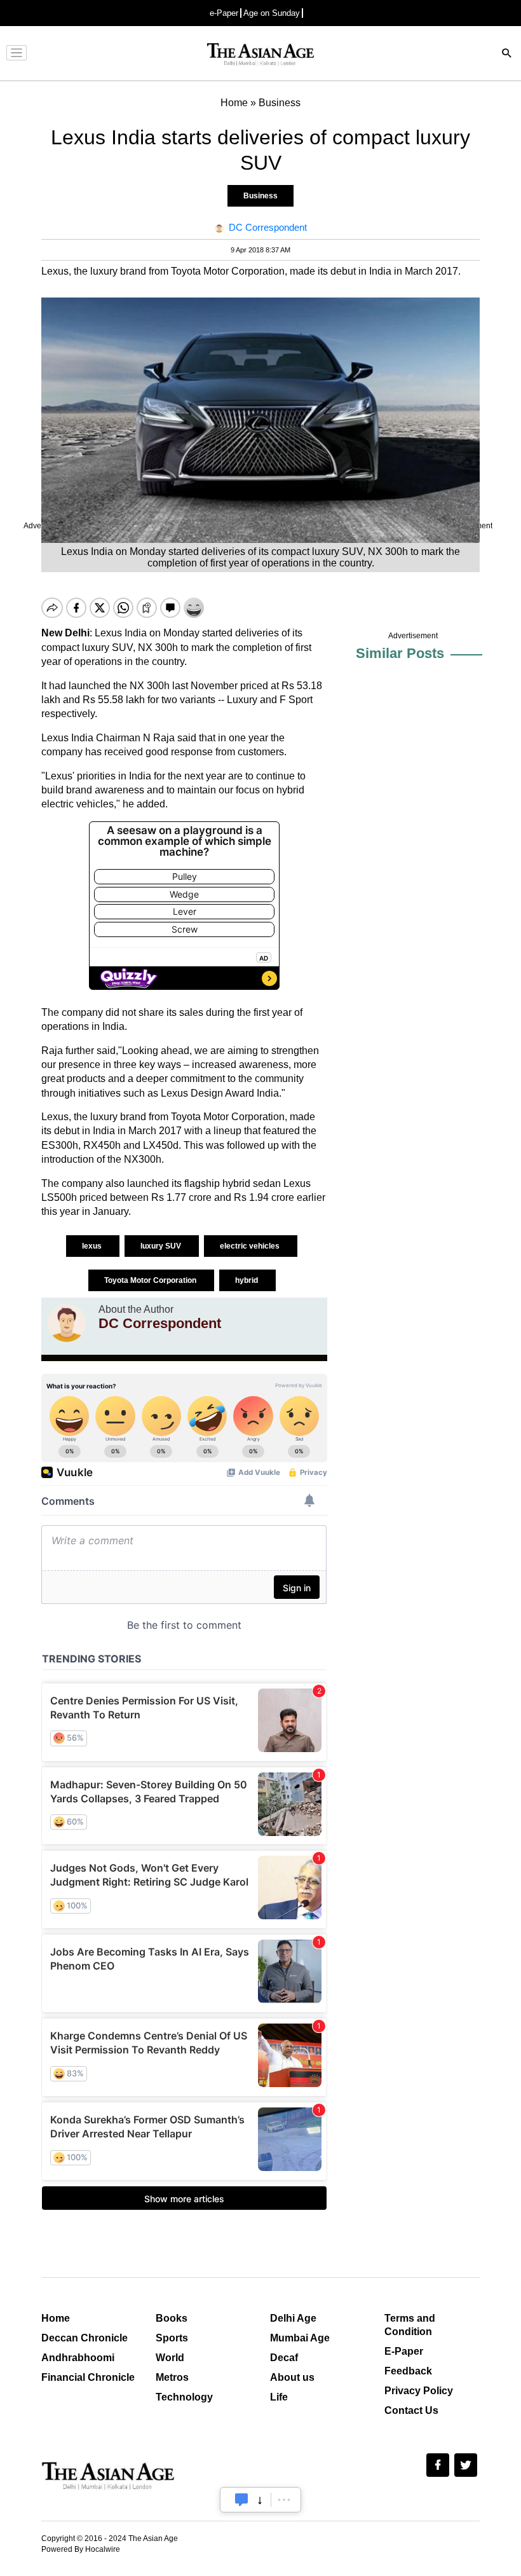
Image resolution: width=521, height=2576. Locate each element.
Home (56, 2318)
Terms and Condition (410, 2325)
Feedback (408, 2371)
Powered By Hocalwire (81, 2549)
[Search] (507, 54)
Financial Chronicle (88, 2377)
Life (279, 2397)
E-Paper (404, 2351)
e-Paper (224, 13)
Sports (172, 2338)
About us (292, 2377)
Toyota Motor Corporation (151, 1280)
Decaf (284, 2358)
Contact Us (411, 2410)
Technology (184, 2397)
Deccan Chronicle (85, 2338)
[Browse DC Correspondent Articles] (67, 1323)
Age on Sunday (272, 13)
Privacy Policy (419, 2391)
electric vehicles (251, 1246)
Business (260, 196)
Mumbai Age (300, 2338)
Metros (172, 2377)
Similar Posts (400, 653)
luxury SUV (162, 1246)
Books (172, 2318)
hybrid (247, 1280)
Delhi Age (293, 2318)
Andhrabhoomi (78, 2358)
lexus (93, 1246)
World (170, 2358)
